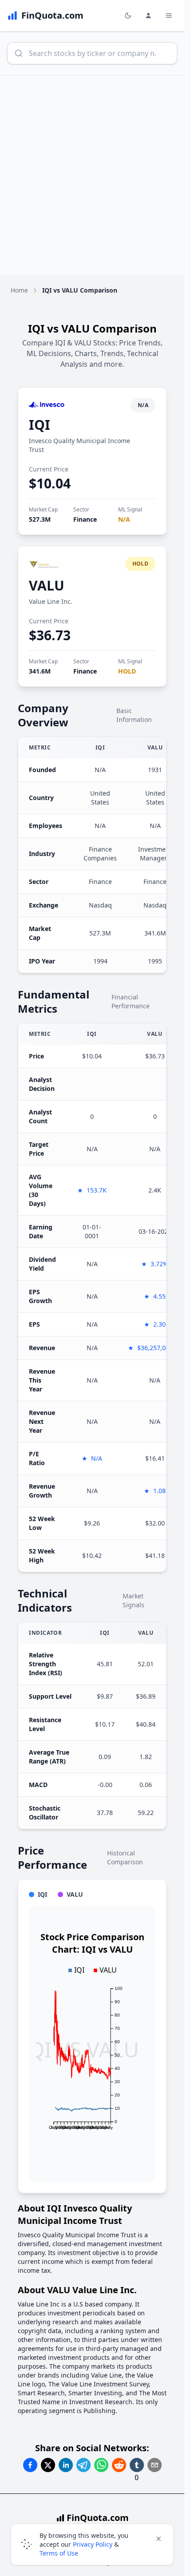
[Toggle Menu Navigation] (169, 16)
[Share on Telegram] (84, 2465)
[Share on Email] (155, 2465)
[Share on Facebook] (30, 2465)
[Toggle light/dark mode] (128, 16)
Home (19, 290)
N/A (124, 519)
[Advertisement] (95, 175)
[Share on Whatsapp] (101, 2465)
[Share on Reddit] (119, 2465)
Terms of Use (59, 2553)
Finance (85, 519)
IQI (40, 425)
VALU (47, 585)
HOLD (127, 671)
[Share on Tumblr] (137, 2465)
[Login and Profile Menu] (148, 16)
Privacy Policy (93, 2544)
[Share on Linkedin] (66, 2465)
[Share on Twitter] (48, 2465)
